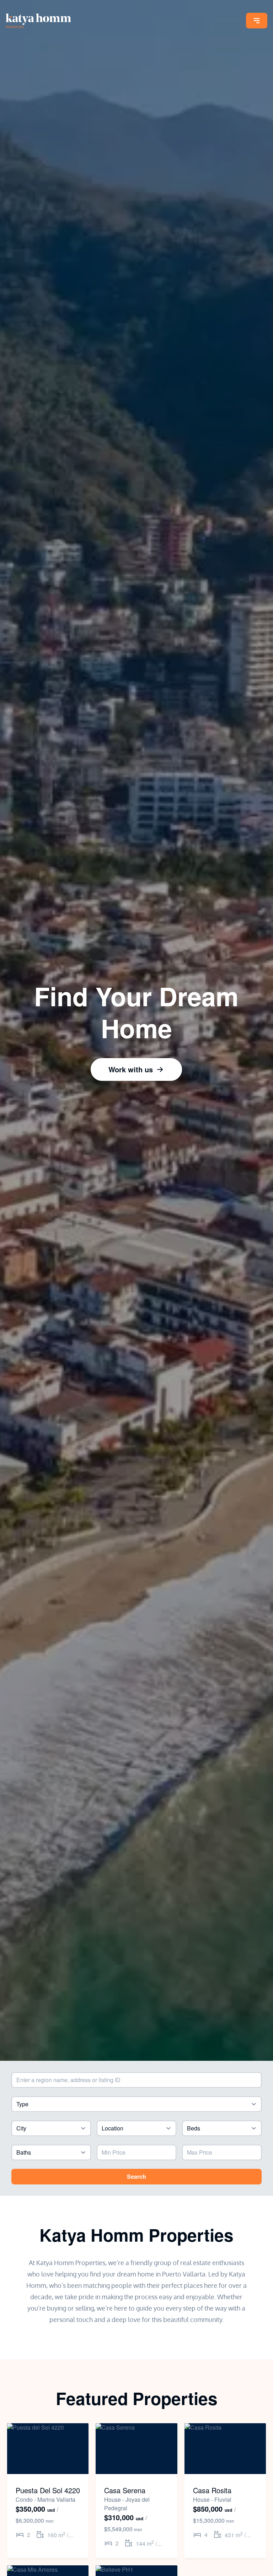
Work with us (131, 1069)
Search (136, 2176)
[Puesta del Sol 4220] (48, 2449)
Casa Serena (125, 2490)
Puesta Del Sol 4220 (48, 2490)
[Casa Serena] (136, 2449)
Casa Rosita (212, 2490)
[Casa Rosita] (225, 2449)
